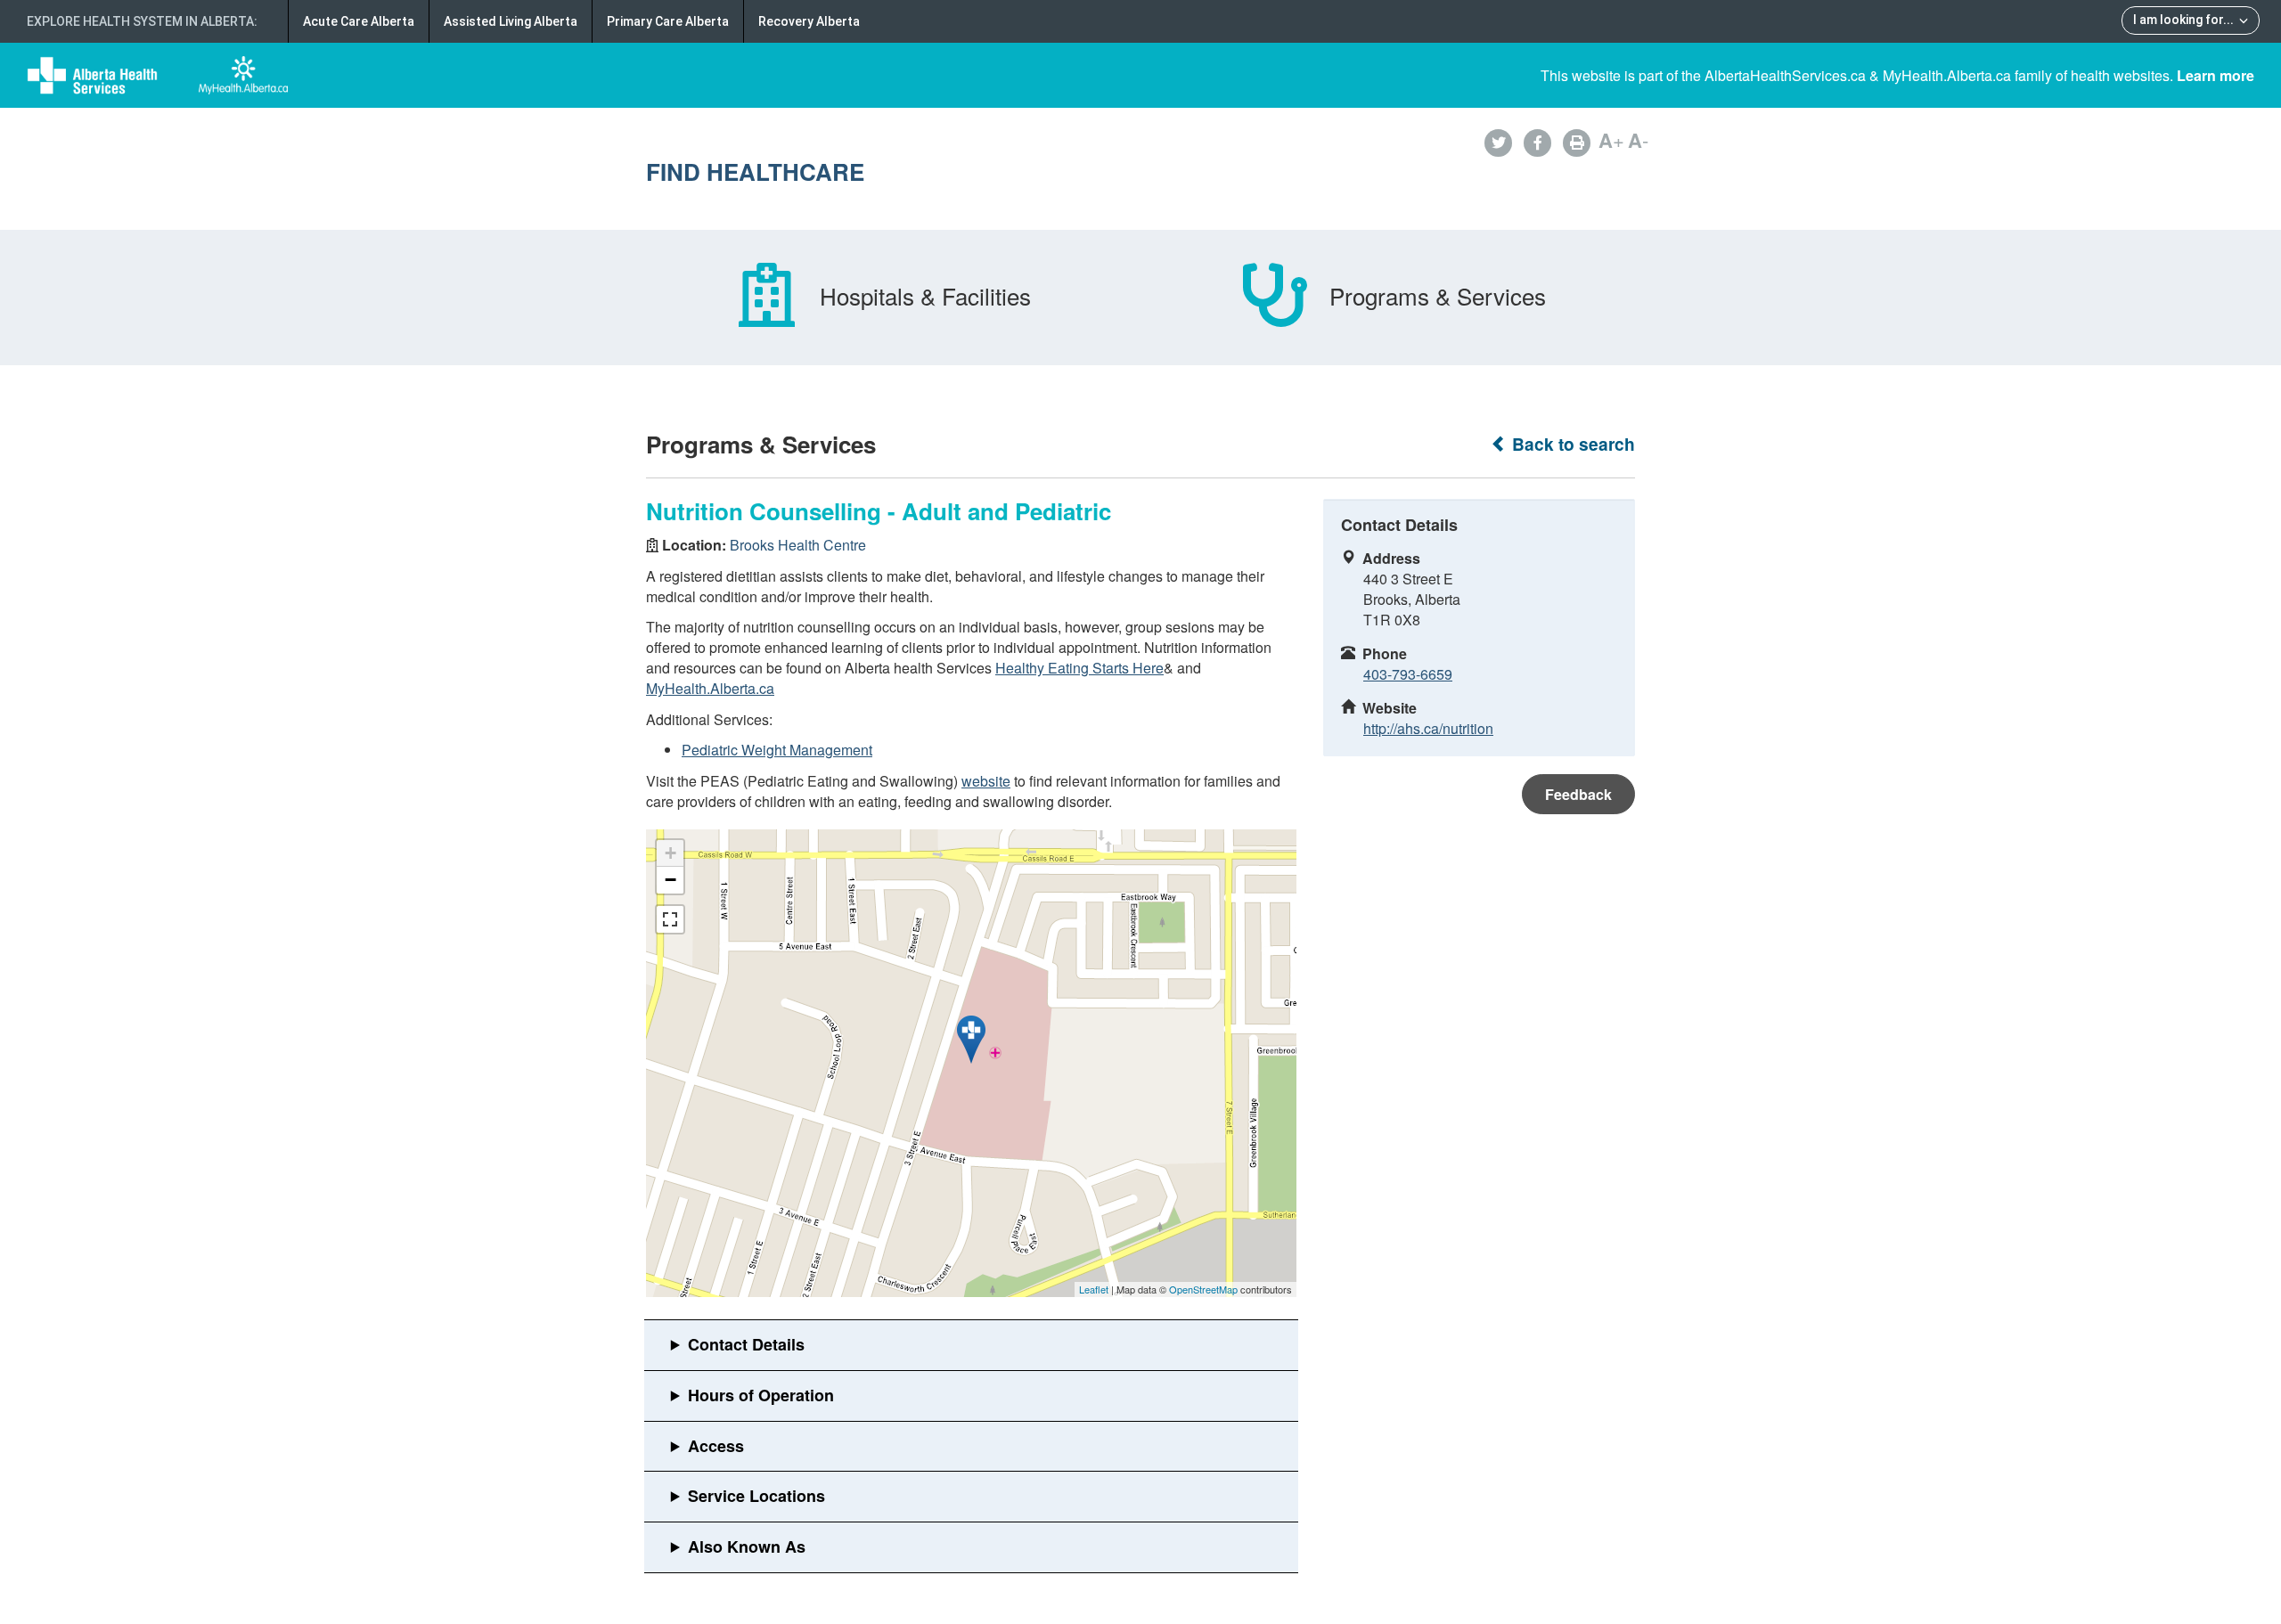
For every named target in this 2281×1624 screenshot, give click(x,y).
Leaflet (1094, 1289)
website (986, 781)
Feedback (1578, 794)
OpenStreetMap (1203, 1289)
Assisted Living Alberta (511, 21)
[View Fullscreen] (670, 919)
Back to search (1571, 444)
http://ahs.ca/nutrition (1428, 728)
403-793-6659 (1408, 674)
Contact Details (746, 1344)
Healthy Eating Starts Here (1079, 668)
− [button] (670, 880)
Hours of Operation (761, 1395)
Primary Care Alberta (668, 21)
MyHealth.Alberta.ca (710, 688)
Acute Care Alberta (359, 21)
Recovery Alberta (809, 21)
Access (716, 1446)
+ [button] (670, 853)
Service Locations (756, 1496)
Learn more (2216, 75)
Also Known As (747, 1546)
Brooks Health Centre (798, 545)
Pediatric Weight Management (777, 750)
